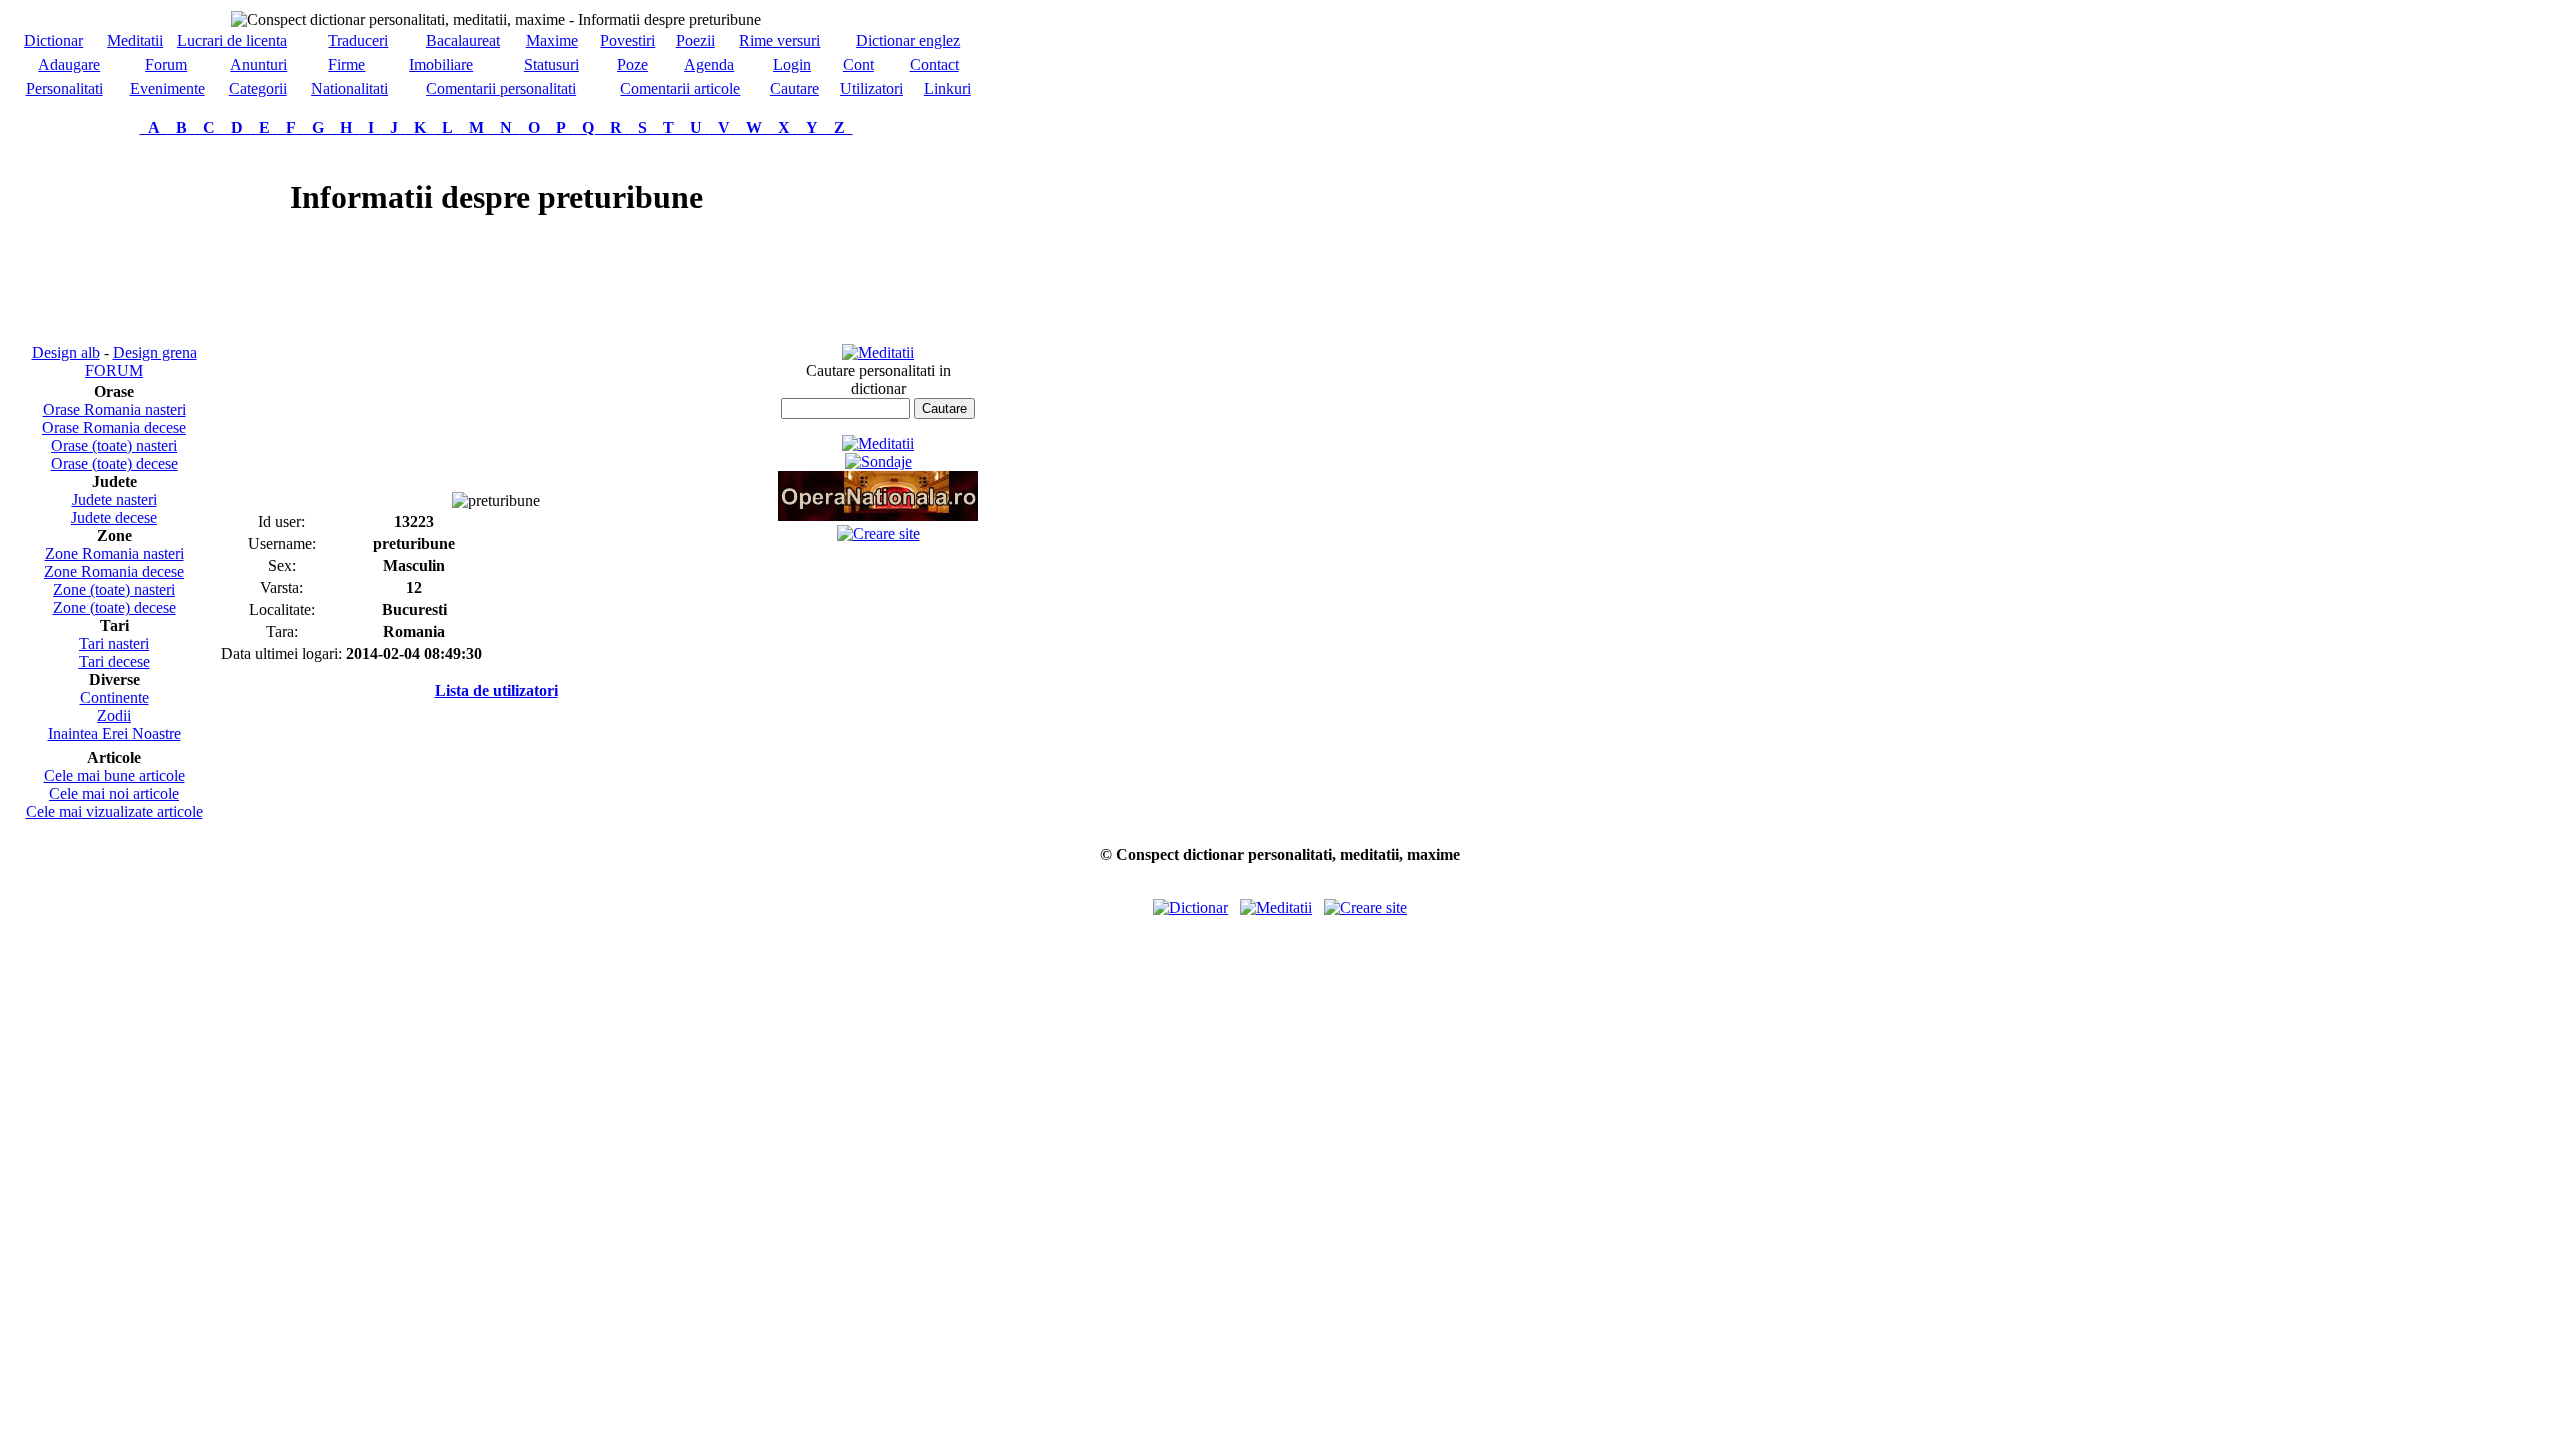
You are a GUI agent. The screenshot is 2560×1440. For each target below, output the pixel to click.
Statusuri (551, 64)
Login (792, 64)
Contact (934, 64)
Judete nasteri (114, 499)
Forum (166, 64)
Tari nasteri (114, 643)
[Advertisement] (114, 240)
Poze (632, 64)
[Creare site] (878, 533)
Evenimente (167, 88)
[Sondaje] (878, 461)
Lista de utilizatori (496, 690)
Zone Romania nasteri (114, 553)
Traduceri (358, 40)
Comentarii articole (680, 88)
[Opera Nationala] (878, 515)
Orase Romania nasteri (114, 409)
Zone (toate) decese (114, 607)
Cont (858, 64)
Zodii (114, 715)
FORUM (114, 370)
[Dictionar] (1190, 907)
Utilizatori (871, 88)
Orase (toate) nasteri (114, 445)
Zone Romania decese (114, 571)
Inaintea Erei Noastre (114, 733)
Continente (114, 697)
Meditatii (135, 40)
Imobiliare (441, 64)
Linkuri (947, 88)
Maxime (552, 40)
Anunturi (258, 64)
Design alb (66, 352)
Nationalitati (349, 88)
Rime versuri (779, 40)
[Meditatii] (878, 352)
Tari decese (114, 661)
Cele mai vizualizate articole (114, 811)
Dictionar (53, 40)
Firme (346, 64)
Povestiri (627, 40)
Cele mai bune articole (114, 775)
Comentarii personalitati (501, 88)
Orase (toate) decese (114, 463)
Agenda (709, 64)
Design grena (155, 352)
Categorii (258, 88)
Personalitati (64, 88)
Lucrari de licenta (232, 40)
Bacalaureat (463, 40)
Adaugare (69, 64)
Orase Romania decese (114, 427)
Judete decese (114, 517)
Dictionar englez (908, 40)
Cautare (794, 88)
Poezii (695, 40)
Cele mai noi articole (114, 793)
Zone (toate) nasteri (114, 589)
